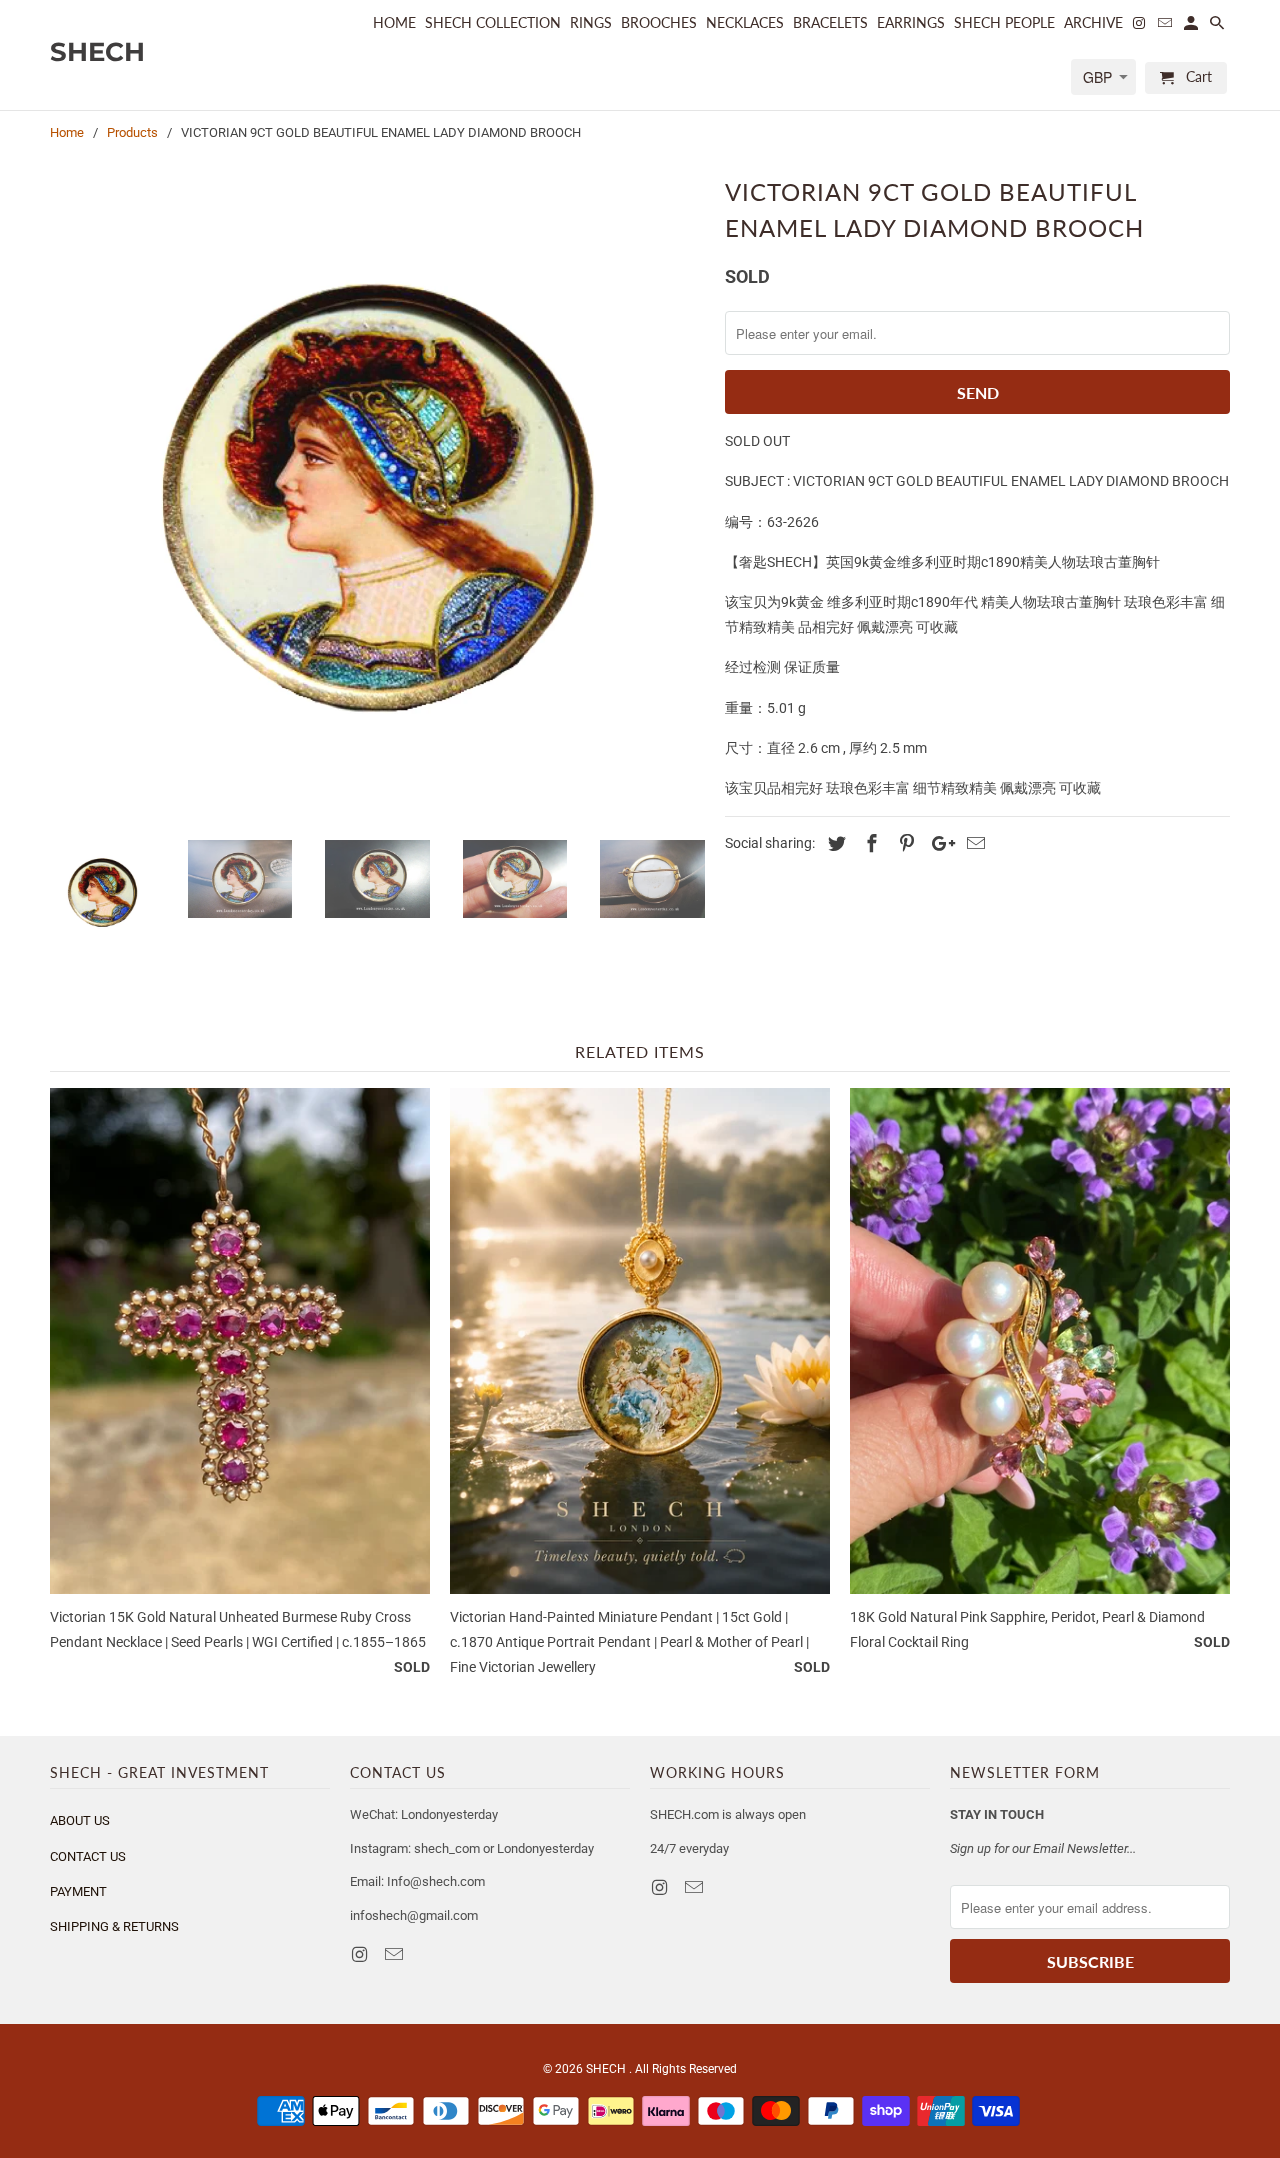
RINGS (591, 23)
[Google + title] (938, 843)
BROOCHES (659, 23)
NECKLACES (745, 23)
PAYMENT (78, 1891)
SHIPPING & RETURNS (114, 1926)
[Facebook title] (869, 843)
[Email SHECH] (396, 1954)
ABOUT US (80, 1820)
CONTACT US (88, 1856)
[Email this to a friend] (973, 843)
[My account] (1192, 27)
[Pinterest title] (904, 843)
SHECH (607, 2069)
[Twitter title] (834, 843)
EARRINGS (911, 23)
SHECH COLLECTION (493, 23)
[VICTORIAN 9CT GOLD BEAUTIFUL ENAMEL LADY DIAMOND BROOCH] (377, 497)
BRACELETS (830, 23)
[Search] (1218, 27)
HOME (394, 23)
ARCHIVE (1093, 23)
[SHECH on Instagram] (361, 1954)
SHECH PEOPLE (1004, 23)
